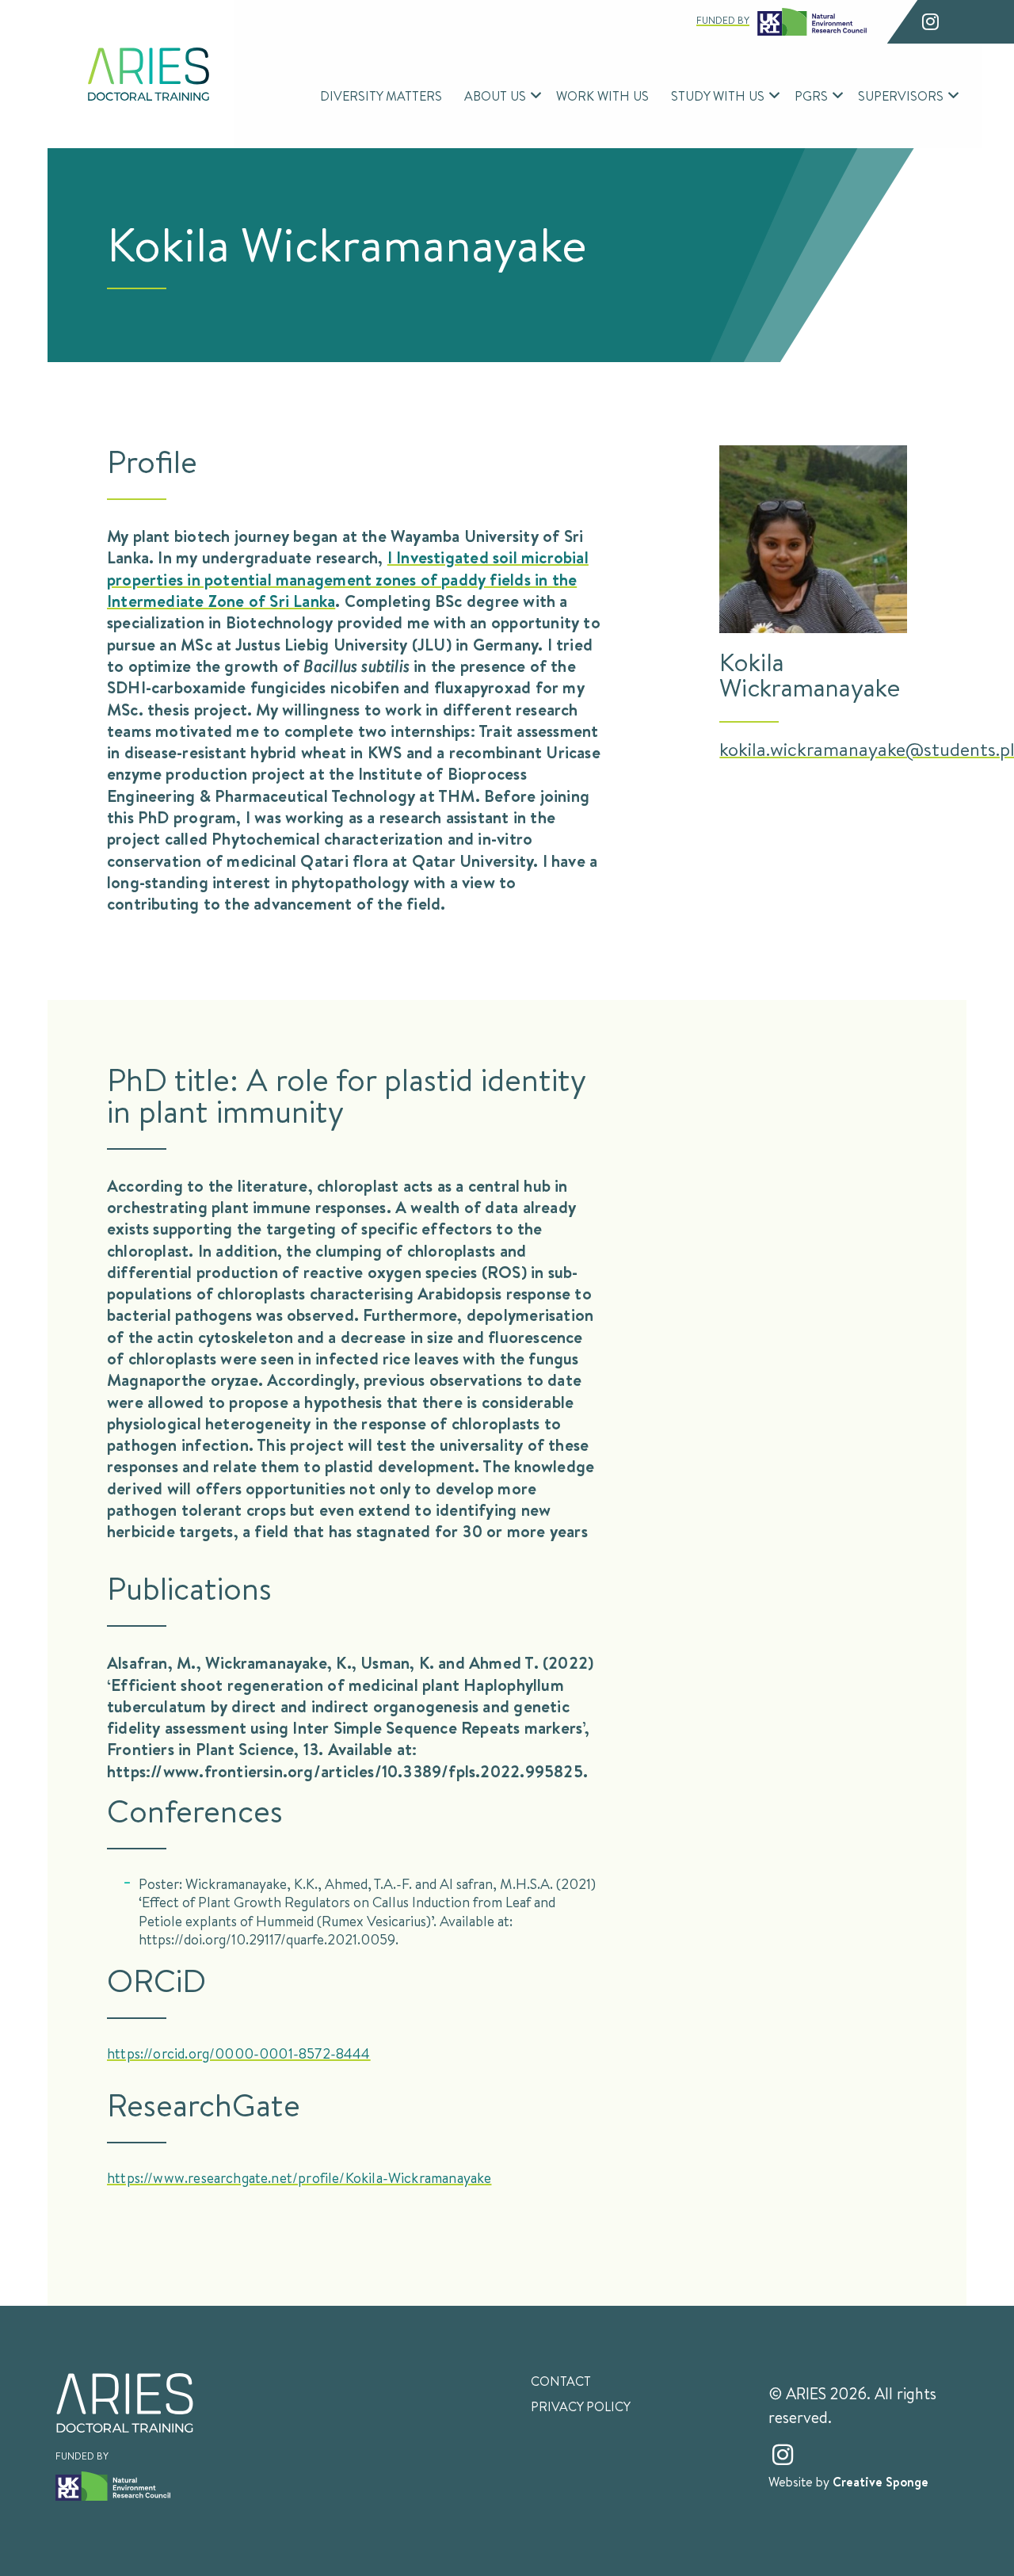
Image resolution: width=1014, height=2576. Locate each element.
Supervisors (901, 95)
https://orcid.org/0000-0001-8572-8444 (239, 2053)
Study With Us (718, 95)
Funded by (723, 20)
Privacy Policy (581, 2406)
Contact (561, 2381)
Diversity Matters (381, 95)
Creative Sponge (881, 2482)
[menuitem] (381, 96)
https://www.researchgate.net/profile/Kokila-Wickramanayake (299, 2177)
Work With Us (602, 95)
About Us (495, 95)
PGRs (811, 95)
